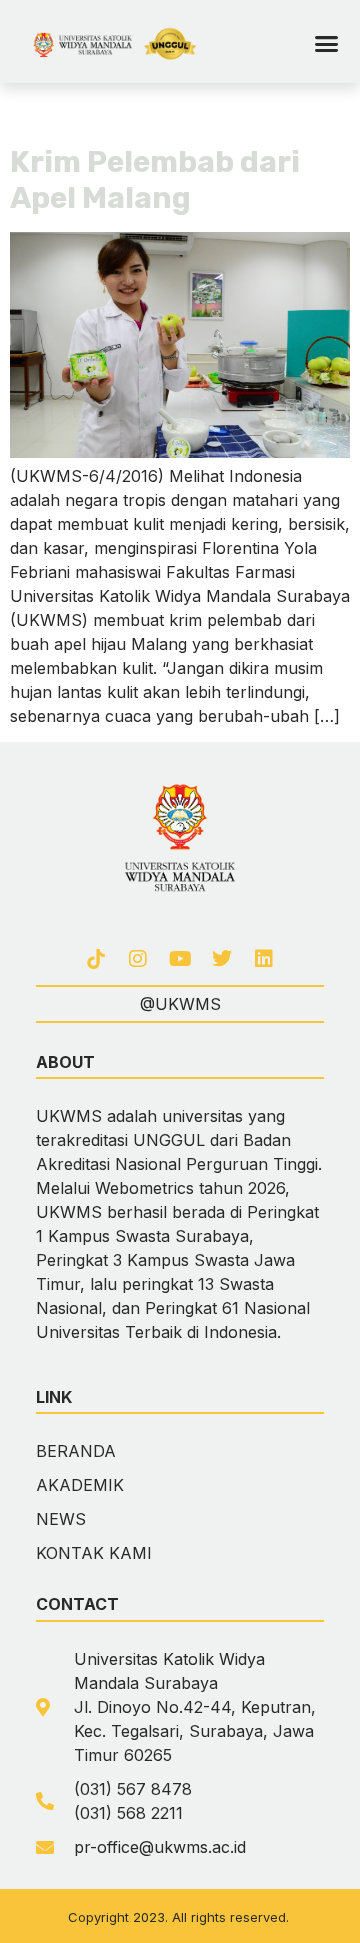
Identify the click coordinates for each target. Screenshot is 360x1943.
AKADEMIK (80, 1485)
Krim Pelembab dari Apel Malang (155, 180)
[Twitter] (222, 959)
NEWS (61, 1519)
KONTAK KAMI (94, 1553)
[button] (326, 44)
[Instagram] (138, 959)
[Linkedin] (264, 959)
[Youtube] (180, 959)
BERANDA (76, 1451)
